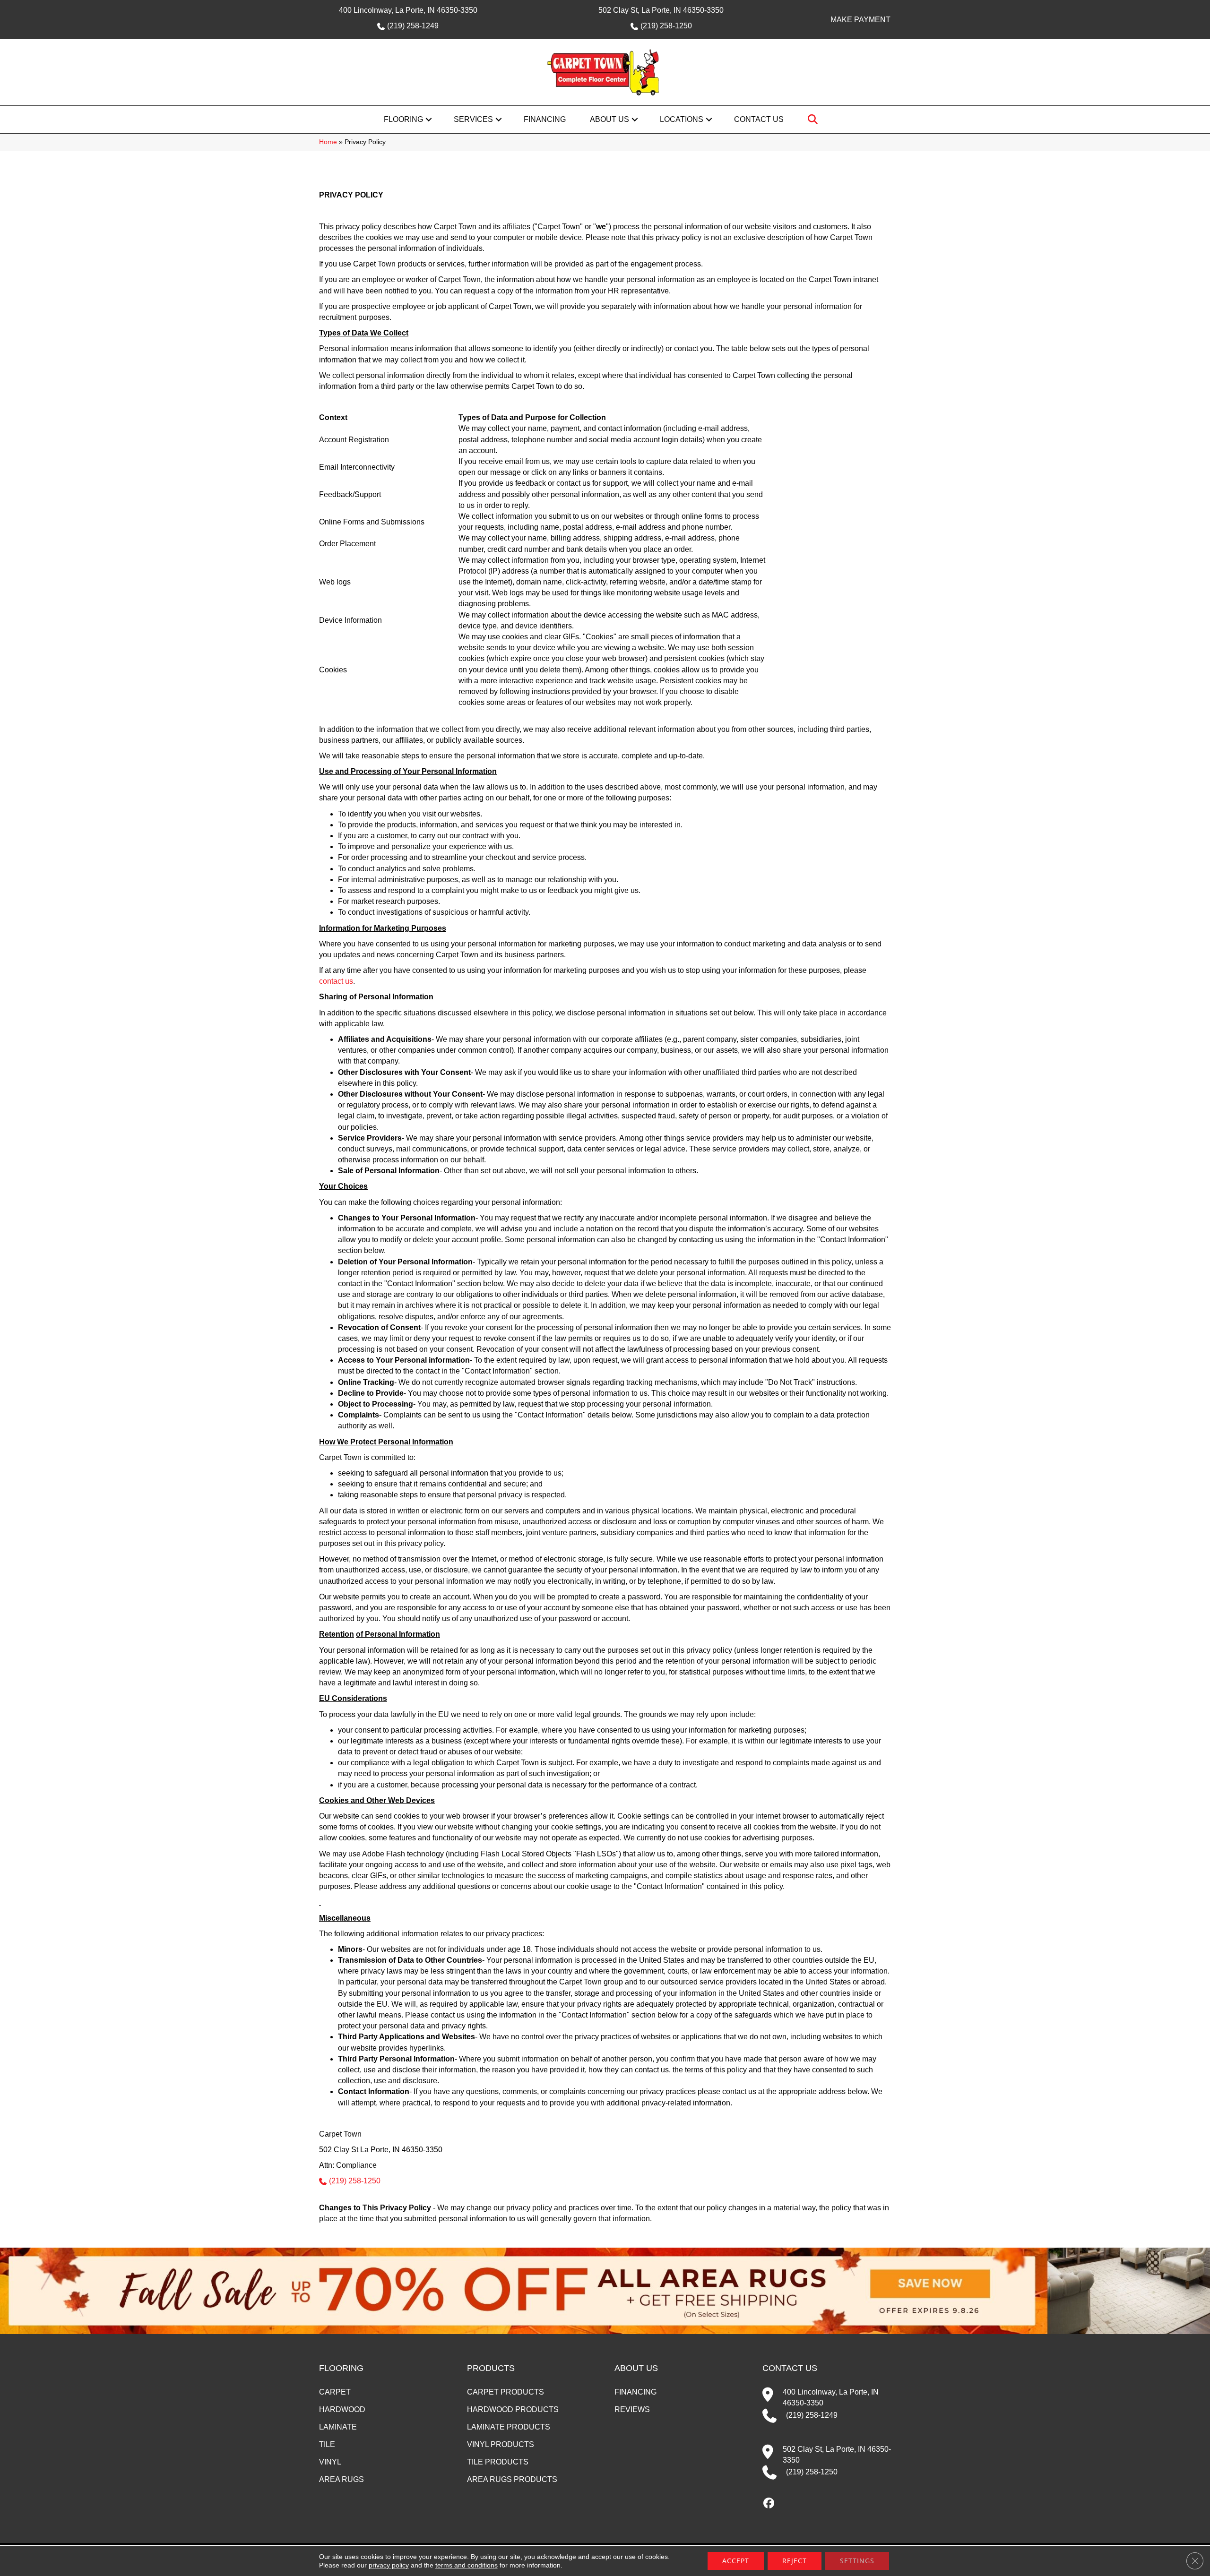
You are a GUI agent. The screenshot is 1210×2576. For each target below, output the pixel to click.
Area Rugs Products (512, 2479)
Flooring (403, 119)
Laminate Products (509, 2427)
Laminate (338, 2427)
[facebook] (769, 2504)
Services (473, 119)
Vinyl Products (501, 2444)
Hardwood (342, 2409)
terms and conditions (467, 2565)
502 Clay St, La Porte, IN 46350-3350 (661, 10)
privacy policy (389, 2565)
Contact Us (759, 119)
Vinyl (330, 2462)
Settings (857, 2561)
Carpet (335, 2392)
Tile (327, 2444)
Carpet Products (506, 2392)
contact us (336, 981)
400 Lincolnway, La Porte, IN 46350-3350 (408, 10)
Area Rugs (341, 2479)
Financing (545, 119)
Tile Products (498, 2462)
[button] (429, 120)
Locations (682, 119)
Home (328, 142)
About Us (609, 119)
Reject (795, 2561)
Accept (736, 2561)
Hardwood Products (513, 2409)
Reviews (632, 2409)
